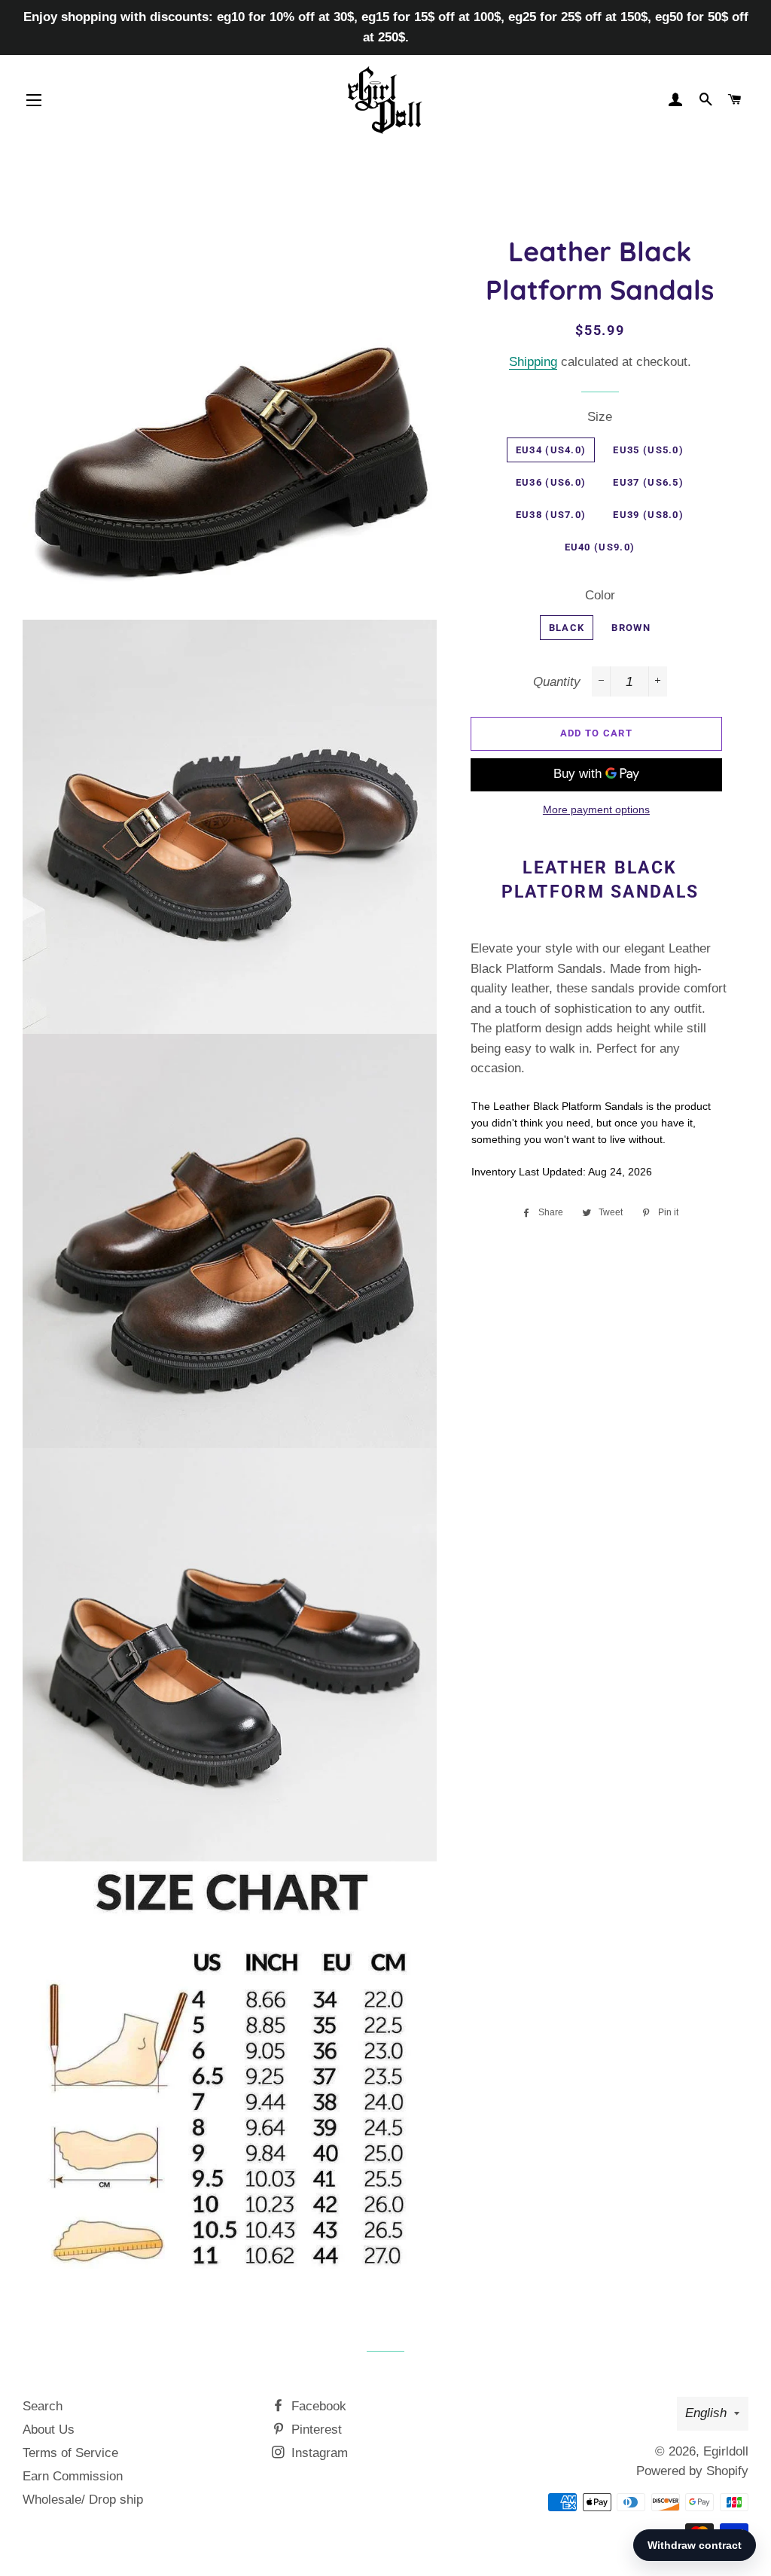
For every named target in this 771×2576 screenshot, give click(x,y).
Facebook (317, 2406)
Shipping (533, 362)
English (706, 2413)
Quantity (557, 682)
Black (567, 628)
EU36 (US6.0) (551, 482)
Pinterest (315, 2430)
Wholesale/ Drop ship (83, 2500)
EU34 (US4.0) (551, 450)
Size (600, 417)
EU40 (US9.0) (600, 547)
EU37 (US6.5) (648, 482)
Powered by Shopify (692, 2471)
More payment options (596, 809)
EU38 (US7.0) (551, 515)
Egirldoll (726, 2451)
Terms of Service (70, 2453)
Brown (631, 628)
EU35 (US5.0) (648, 450)
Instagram (318, 2453)
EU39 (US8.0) (648, 515)
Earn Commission (73, 2476)
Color (600, 595)
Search (43, 2406)
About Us (49, 2430)
